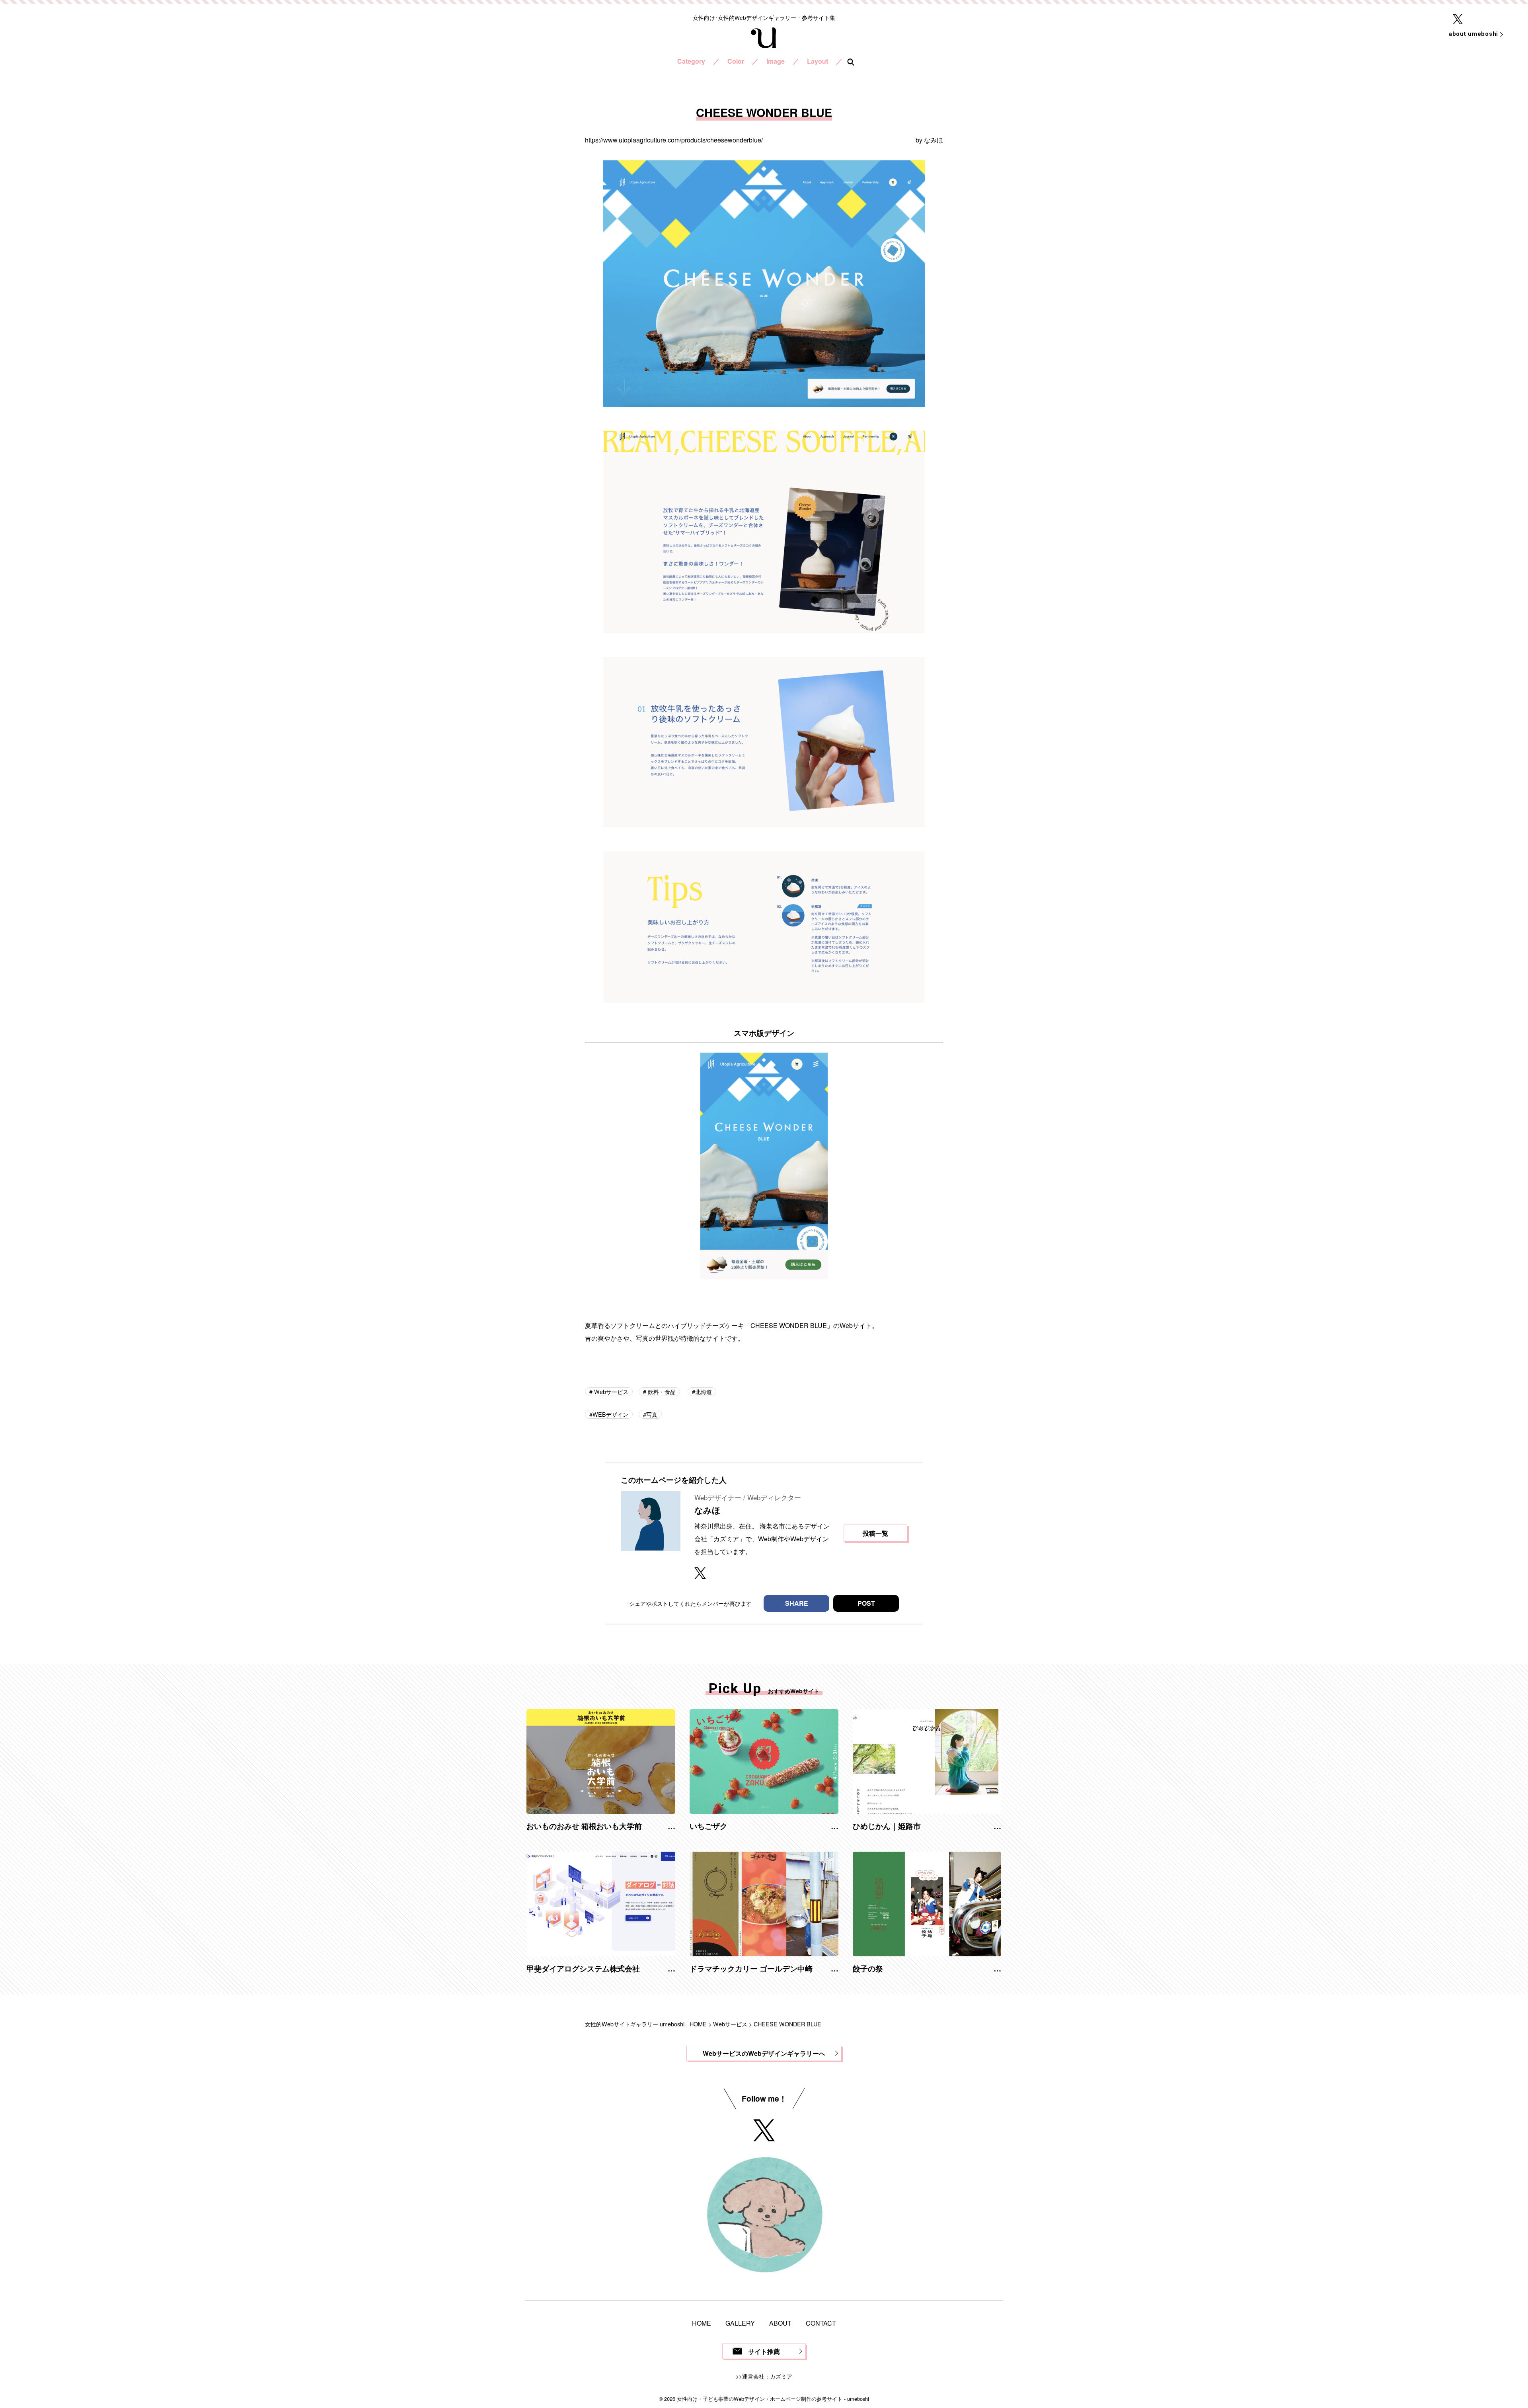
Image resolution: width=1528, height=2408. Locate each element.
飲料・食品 (661, 1391)
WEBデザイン (610, 1414)
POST (866, 1603)
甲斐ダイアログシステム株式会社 (583, 1968)
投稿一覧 (875, 1533)
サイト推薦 (764, 2351)
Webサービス (610, 1391)
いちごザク (708, 1826)
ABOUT (780, 2323)
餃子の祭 (868, 1968)
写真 (652, 1414)
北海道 (704, 1391)
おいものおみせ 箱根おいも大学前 (584, 1826)
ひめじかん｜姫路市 (887, 1826)
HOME (702, 2323)
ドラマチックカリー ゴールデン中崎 (751, 1968)
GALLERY (740, 2323)
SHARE (797, 1603)
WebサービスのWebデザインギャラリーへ (764, 2053)
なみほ (934, 140)
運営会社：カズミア (767, 2376)
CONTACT (821, 2323)
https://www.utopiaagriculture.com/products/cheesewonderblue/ (674, 140)
